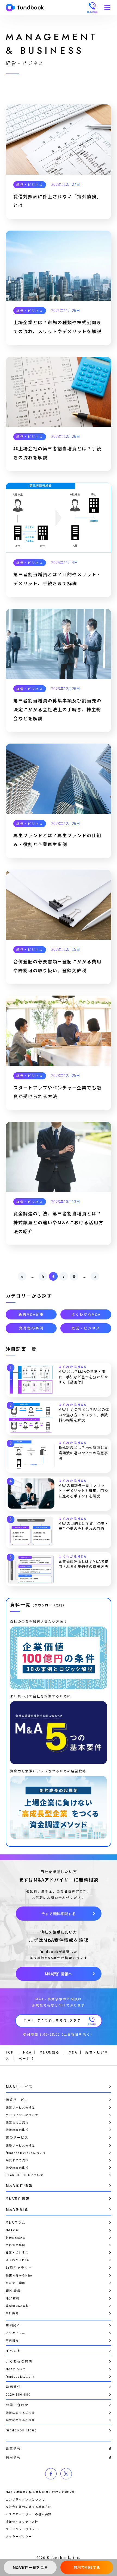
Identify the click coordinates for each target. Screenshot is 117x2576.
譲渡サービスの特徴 (20, 2107)
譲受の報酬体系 (17, 2168)
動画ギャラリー (19, 2268)
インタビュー (16, 2333)
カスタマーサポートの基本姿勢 (29, 2514)
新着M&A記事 (31, 1314)
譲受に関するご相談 (20, 2420)
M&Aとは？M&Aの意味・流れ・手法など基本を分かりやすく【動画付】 (83, 1377)
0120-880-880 (18, 2394)
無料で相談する (87, 2567)
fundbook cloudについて (26, 2153)
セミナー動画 (16, 2283)
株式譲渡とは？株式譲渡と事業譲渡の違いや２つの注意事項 (83, 1453)
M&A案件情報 (19, 2185)
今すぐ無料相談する (59, 1914)
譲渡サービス (17, 2100)
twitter (66, 2474)
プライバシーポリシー (22, 2529)
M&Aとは (13, 2230)
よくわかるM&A (86, 1314)
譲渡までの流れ (17, 2122)
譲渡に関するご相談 (20, 2413)
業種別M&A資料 (17, 2306)
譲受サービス (17, 2137)
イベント (13, 2351)
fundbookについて (21, 2376)
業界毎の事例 (31, 1328)
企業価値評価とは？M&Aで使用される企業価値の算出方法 (84, 1564)
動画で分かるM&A (19, 2275)
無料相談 (92, 8)
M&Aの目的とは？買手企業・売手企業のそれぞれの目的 (84, 1526)
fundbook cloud (21, 2430)
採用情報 (13, 2457)
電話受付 (13, 2387)
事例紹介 (13, 2325)
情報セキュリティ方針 (22, 2522)
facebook (51, 2474)
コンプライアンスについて (25, 2499)
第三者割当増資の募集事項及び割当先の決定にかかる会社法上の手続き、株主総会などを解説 (57, 709)
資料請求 (13, 2291)
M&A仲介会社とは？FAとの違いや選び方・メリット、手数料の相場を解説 (84, 1415)
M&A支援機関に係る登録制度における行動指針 (40, 2492)
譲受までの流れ (17, 2160)
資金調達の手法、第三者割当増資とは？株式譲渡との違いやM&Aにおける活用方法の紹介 (58, 1222)
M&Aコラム (16, 2222)
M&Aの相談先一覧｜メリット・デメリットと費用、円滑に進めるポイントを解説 (83, 1491)
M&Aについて (16, 2369)
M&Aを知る (17, 2209)
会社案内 (12, 2313)
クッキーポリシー (19, 2536)
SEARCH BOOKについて (25, 2175)
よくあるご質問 (19, 2361)
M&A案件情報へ (59, 1974)
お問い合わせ (17, 2405)
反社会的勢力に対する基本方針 (29, 2507)
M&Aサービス (19, 2087)
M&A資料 (13, 2298)
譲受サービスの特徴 (20, 2145)
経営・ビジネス (30, 184)
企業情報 (13, 2448)
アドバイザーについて (22, 2115)
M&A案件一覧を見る (30, 2567)
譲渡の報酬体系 (17, 2130)
